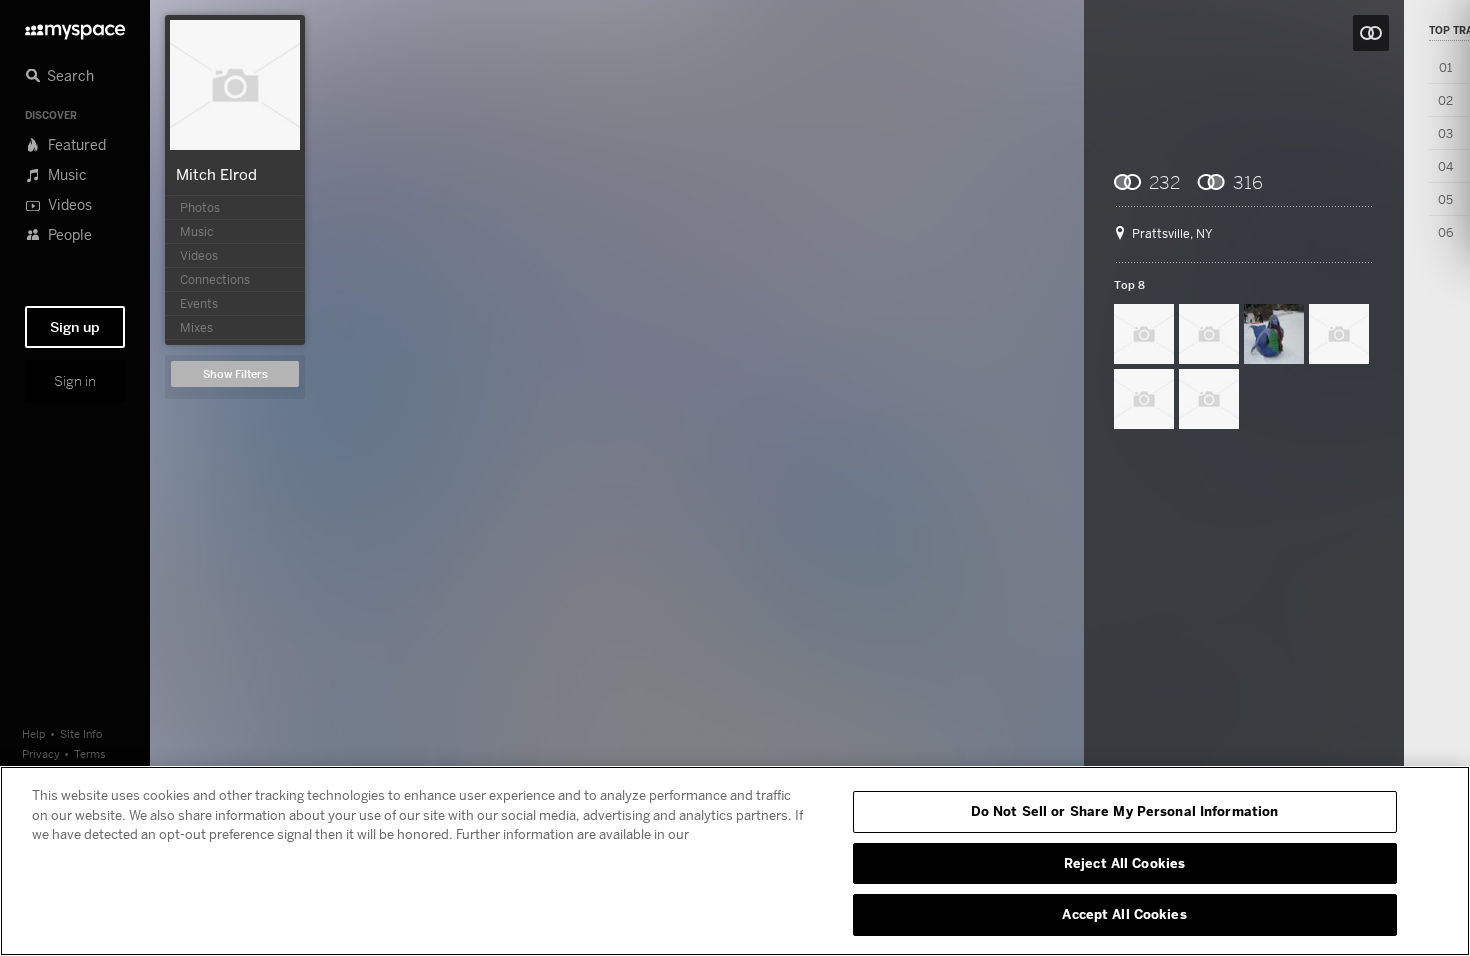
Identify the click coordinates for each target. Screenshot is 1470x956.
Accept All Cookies (1124, 914)
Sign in (75, 381)
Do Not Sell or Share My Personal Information (1125, 811)
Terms (90, 753)
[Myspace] (75, 26)
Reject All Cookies (1124, 863)
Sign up (75, 327)
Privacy (41, 753)
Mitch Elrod (216, 174)
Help (34, 733)
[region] (735, 861)
